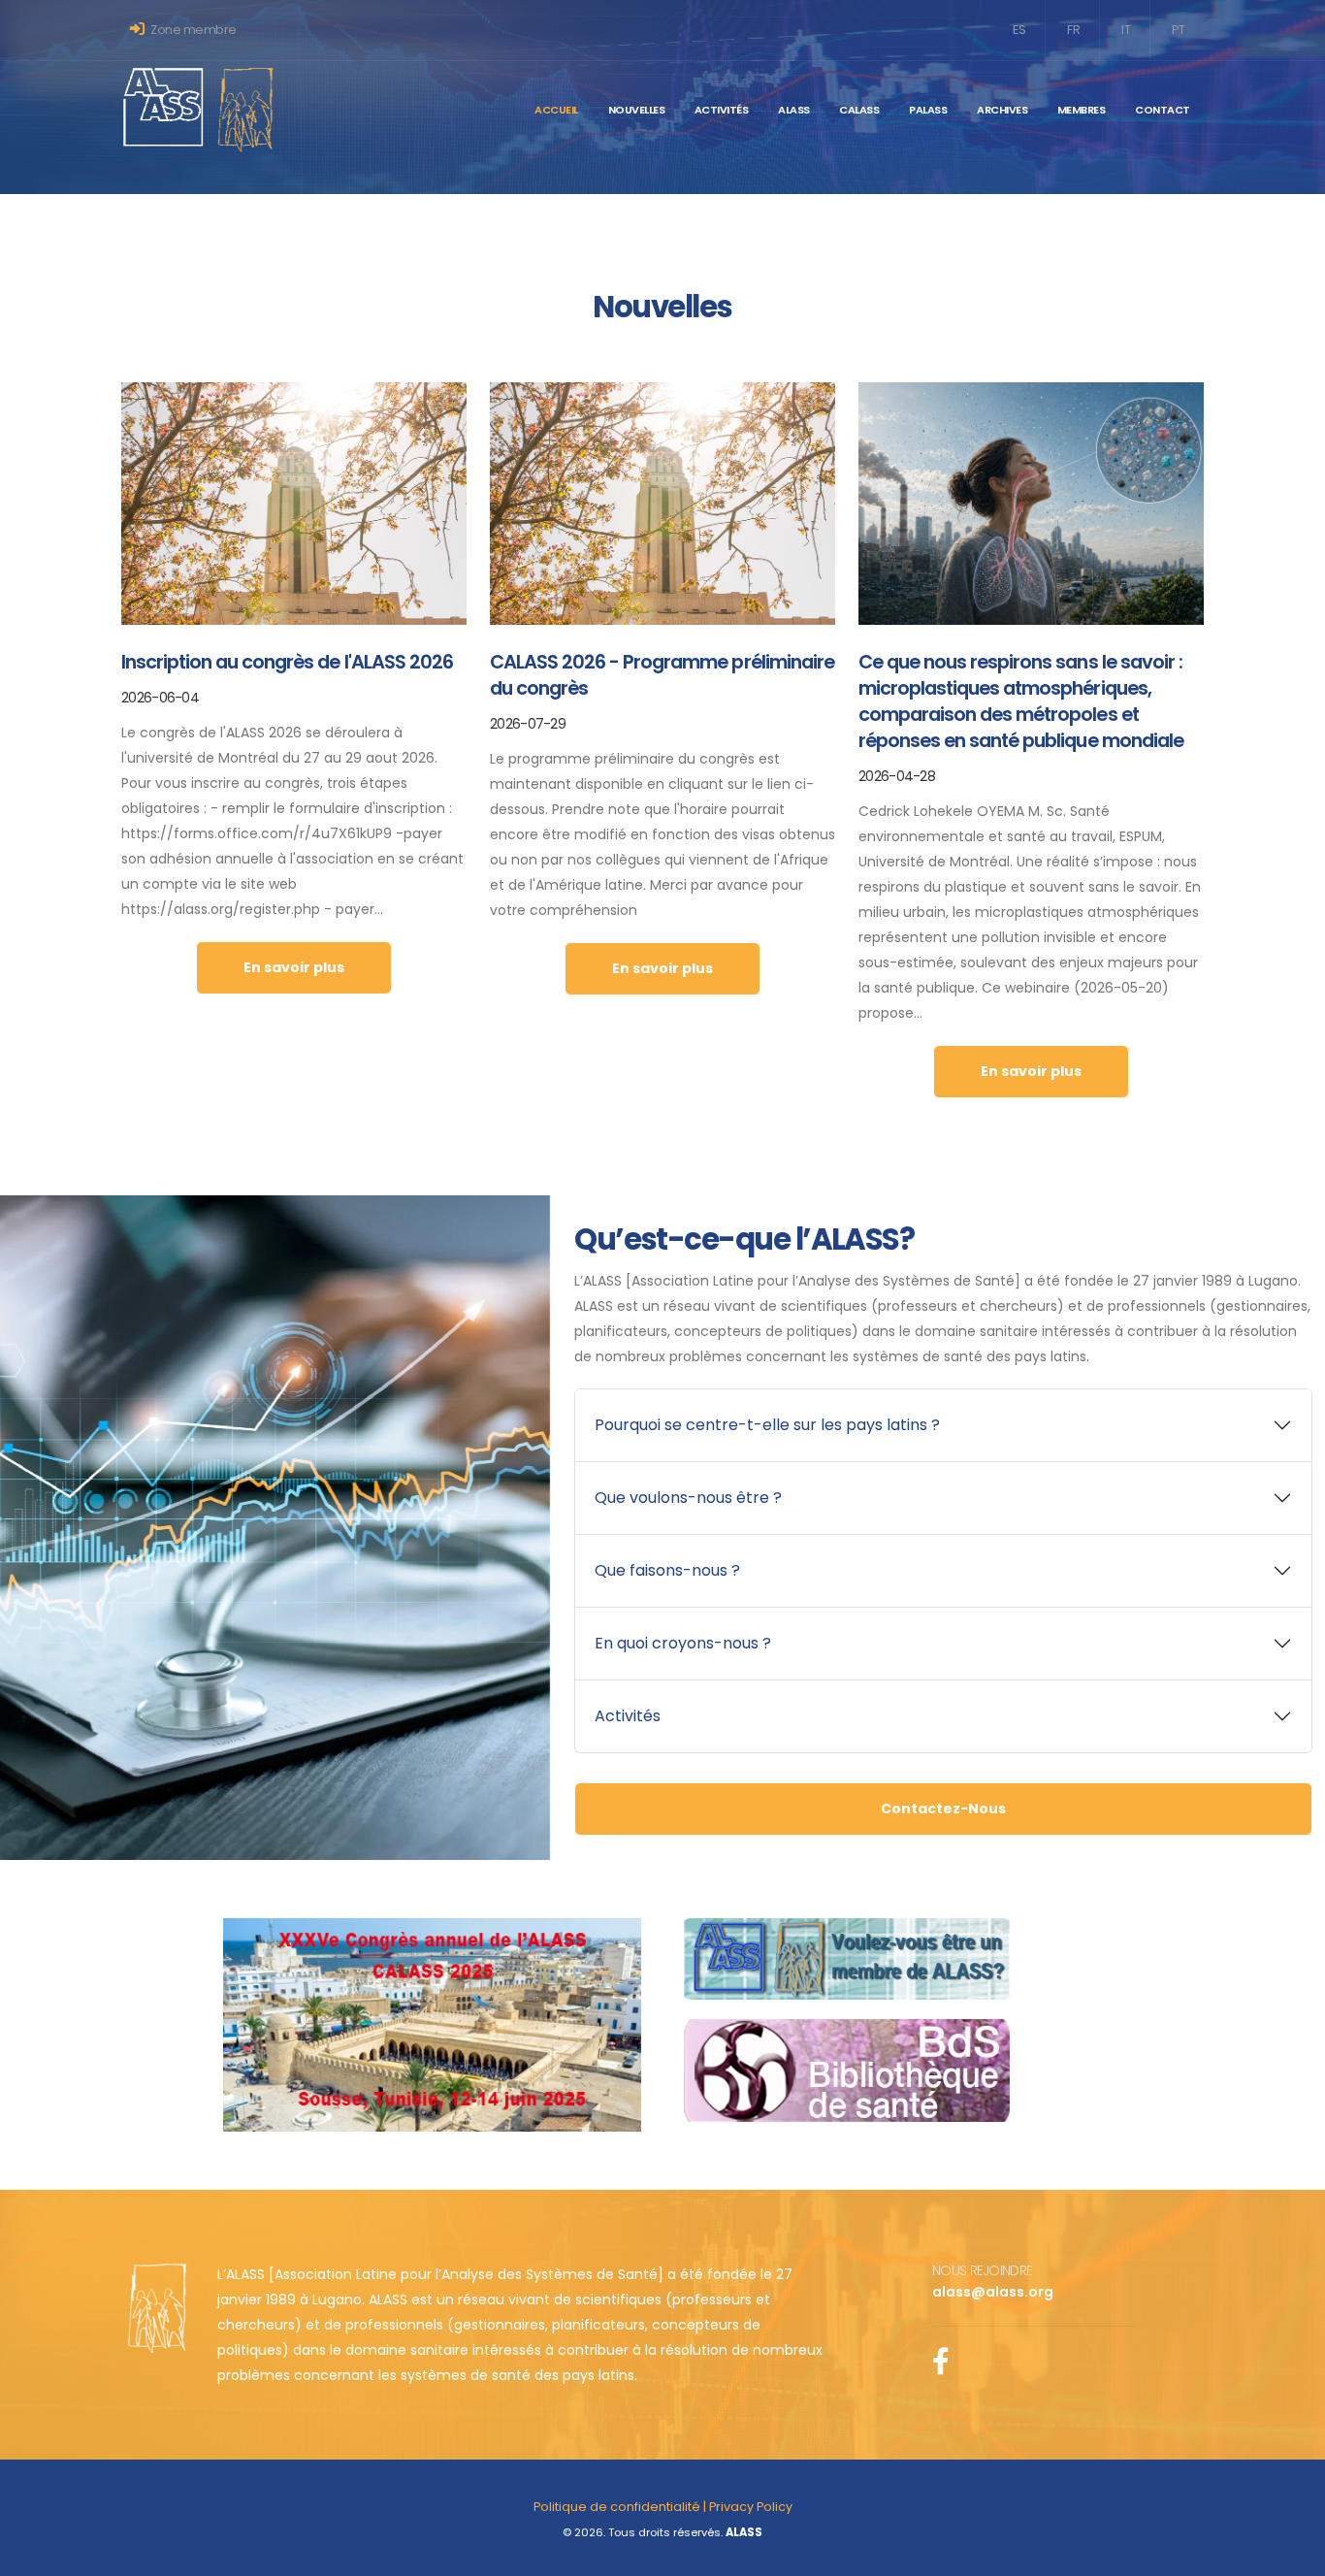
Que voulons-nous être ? (688, 1498)
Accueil (556, 110)
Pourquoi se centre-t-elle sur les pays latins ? (767, 1425)
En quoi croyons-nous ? (683, 1643)
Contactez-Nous (943, 1809)
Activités (628, 1716)
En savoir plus (294, 967)
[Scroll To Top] (1291, 2554)
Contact (1163, 110)
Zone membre (193, 30)
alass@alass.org (993, 2292)
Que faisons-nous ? (667, 1570)
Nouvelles (637, 110)
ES (1019, 30)
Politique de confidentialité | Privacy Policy (663, 2507)
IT (1126, 30)
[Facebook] (943, 2366)
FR (1073, 30)
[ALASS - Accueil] (199, 109)
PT (1178, 30)
